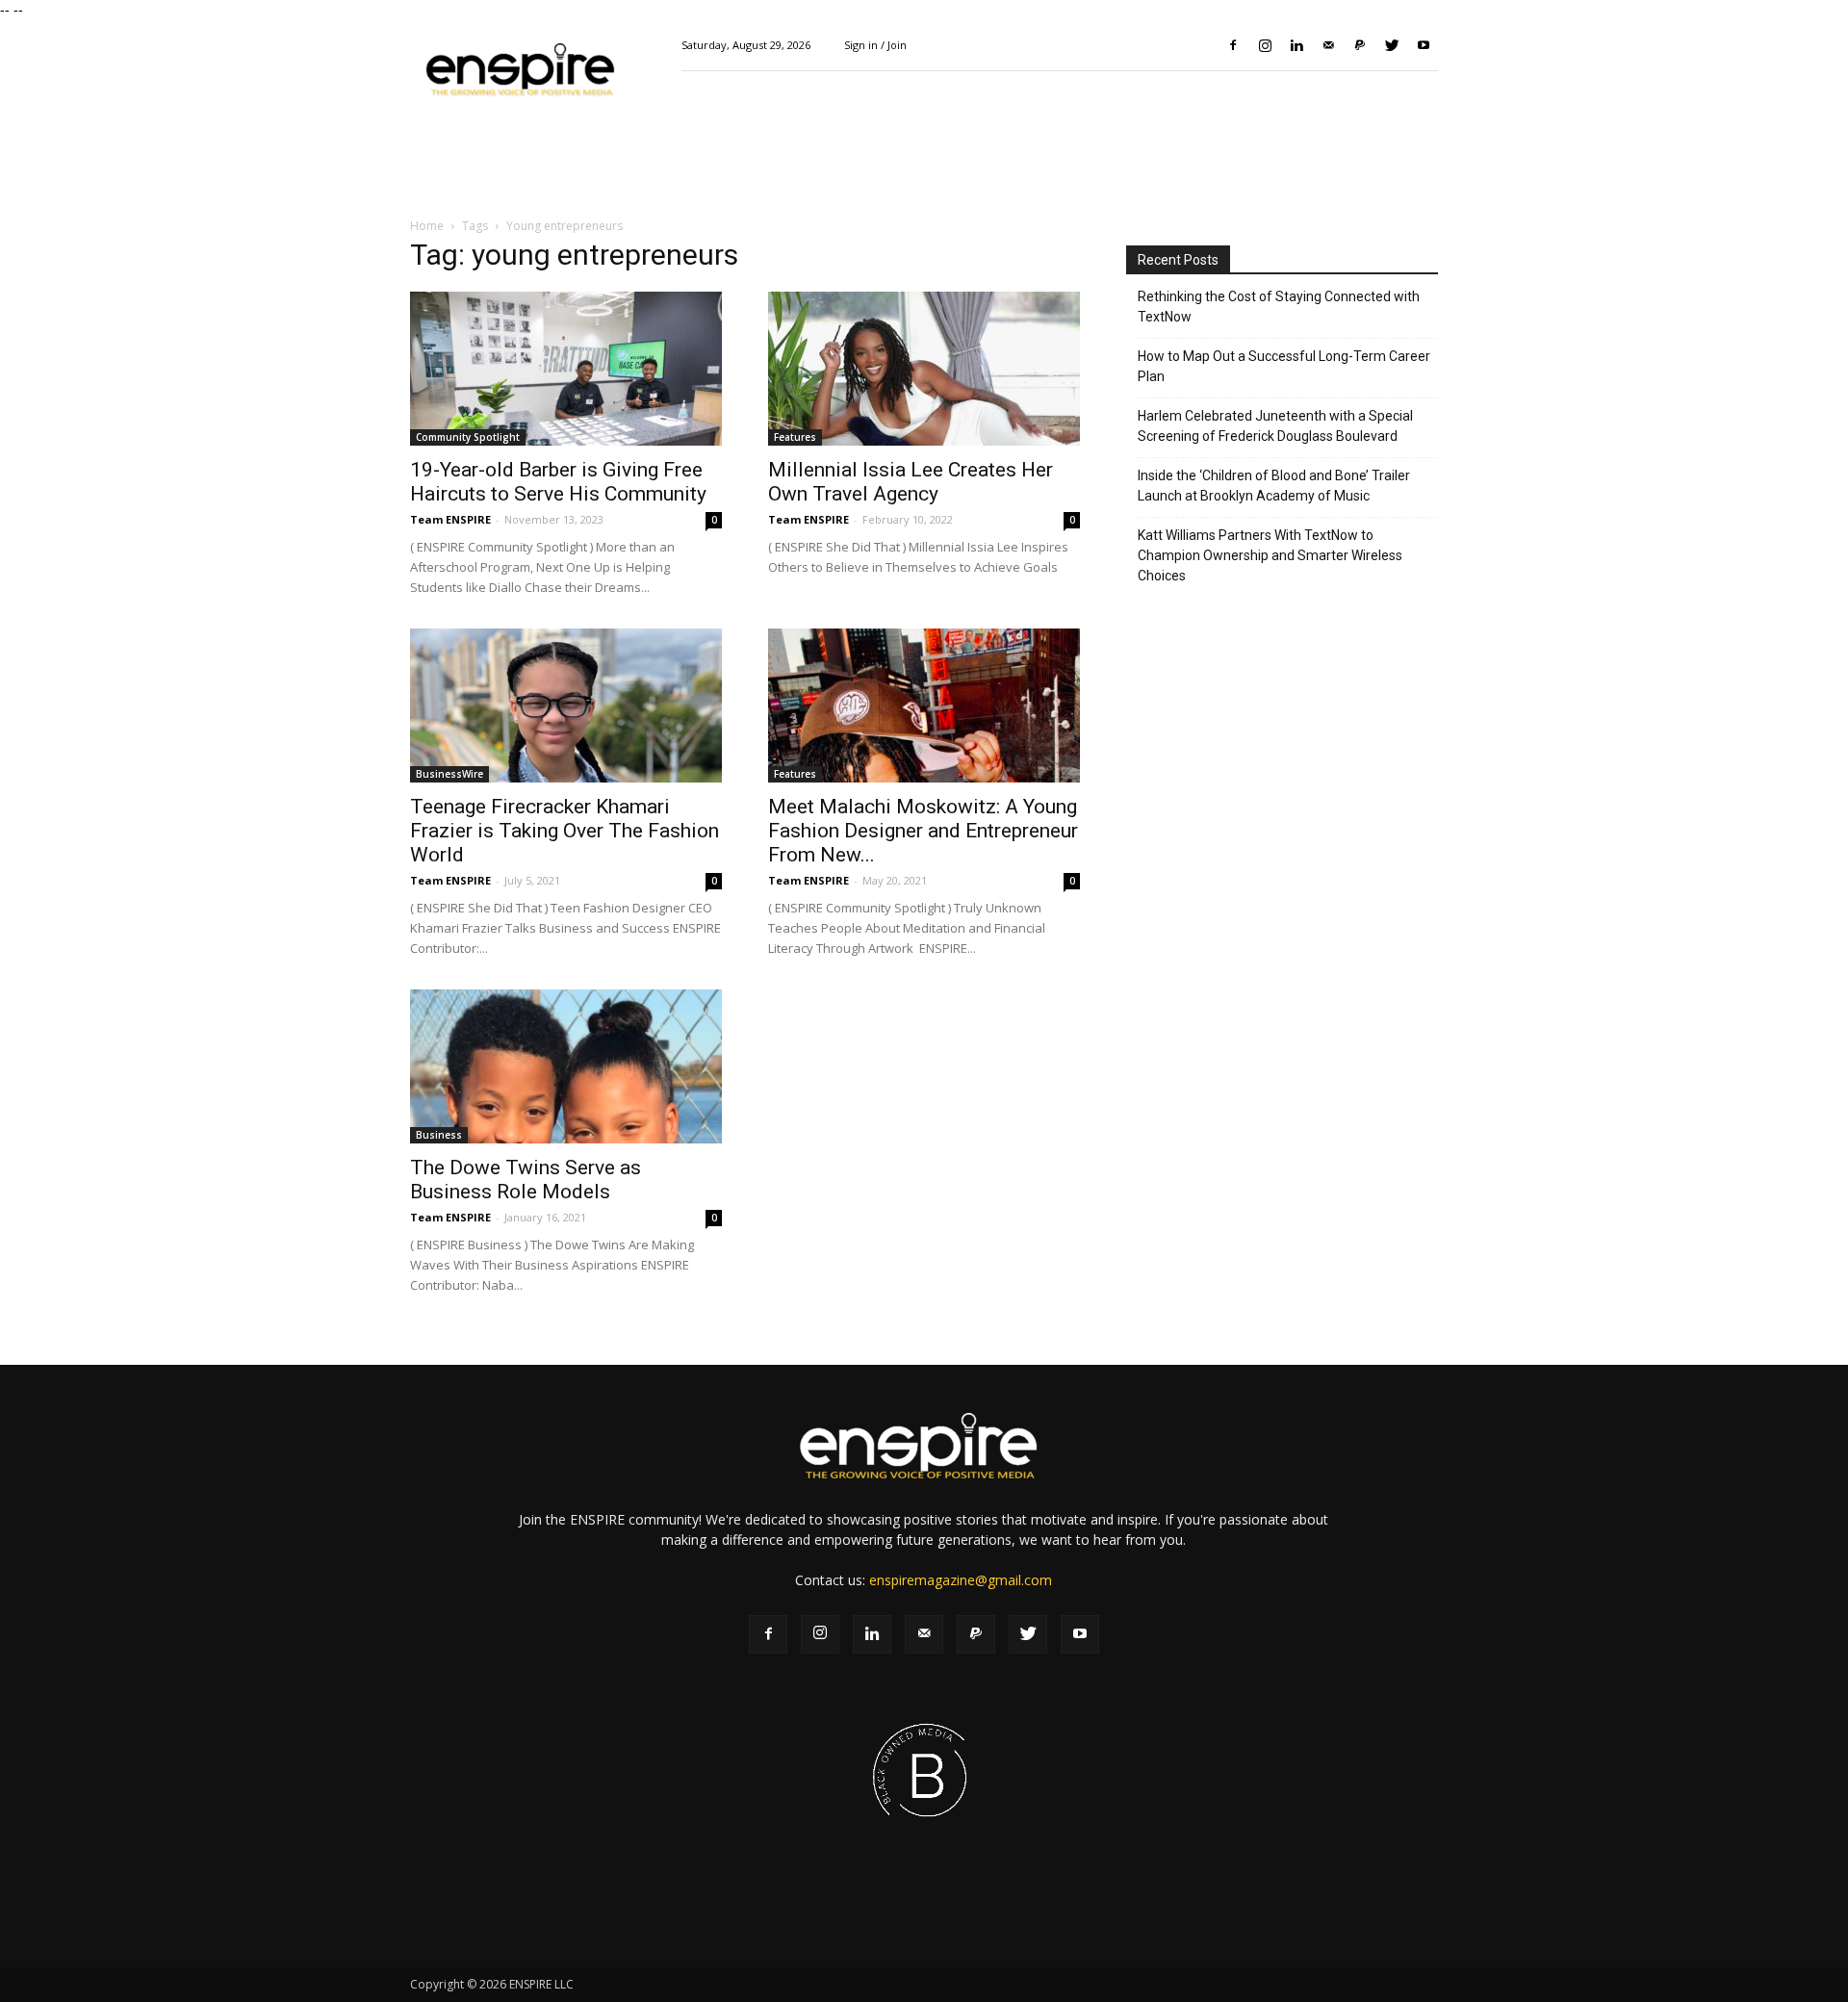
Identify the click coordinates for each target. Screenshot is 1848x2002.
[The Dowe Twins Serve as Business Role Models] (566, 1066)
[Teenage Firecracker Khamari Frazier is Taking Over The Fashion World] (566, 706)
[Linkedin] (1296, 45)
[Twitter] (1392, 45)
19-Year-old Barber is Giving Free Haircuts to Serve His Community (558, 482)
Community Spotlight (468, 437)
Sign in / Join (875, 45)
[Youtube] (1424, 45)
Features (795, 437)
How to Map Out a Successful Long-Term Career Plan (1284, 366)
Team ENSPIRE (450, 519)
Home (427, 226)
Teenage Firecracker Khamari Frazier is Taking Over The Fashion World (565, 831)
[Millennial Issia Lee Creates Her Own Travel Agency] (924, 369)
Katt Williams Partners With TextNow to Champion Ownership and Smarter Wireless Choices (1270, 555)
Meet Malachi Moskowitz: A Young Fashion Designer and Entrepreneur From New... (923, 831)
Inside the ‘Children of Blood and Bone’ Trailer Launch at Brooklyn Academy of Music (1274, 486)
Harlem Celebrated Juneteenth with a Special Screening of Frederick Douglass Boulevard (1275, 426)
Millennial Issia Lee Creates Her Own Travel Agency (911, 482)
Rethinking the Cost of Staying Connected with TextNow (1279, 307)
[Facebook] (1233, 45)
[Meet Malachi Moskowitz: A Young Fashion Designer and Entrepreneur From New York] (924, 706)
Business (439, 1135)
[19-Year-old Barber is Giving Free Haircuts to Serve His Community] (566, 369)
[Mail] (1328, 45)
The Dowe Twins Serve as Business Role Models (526, 1180)
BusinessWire (449, 774)
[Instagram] (1265, 45)
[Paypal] (1360, 45)
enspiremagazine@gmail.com (961, 1580)
